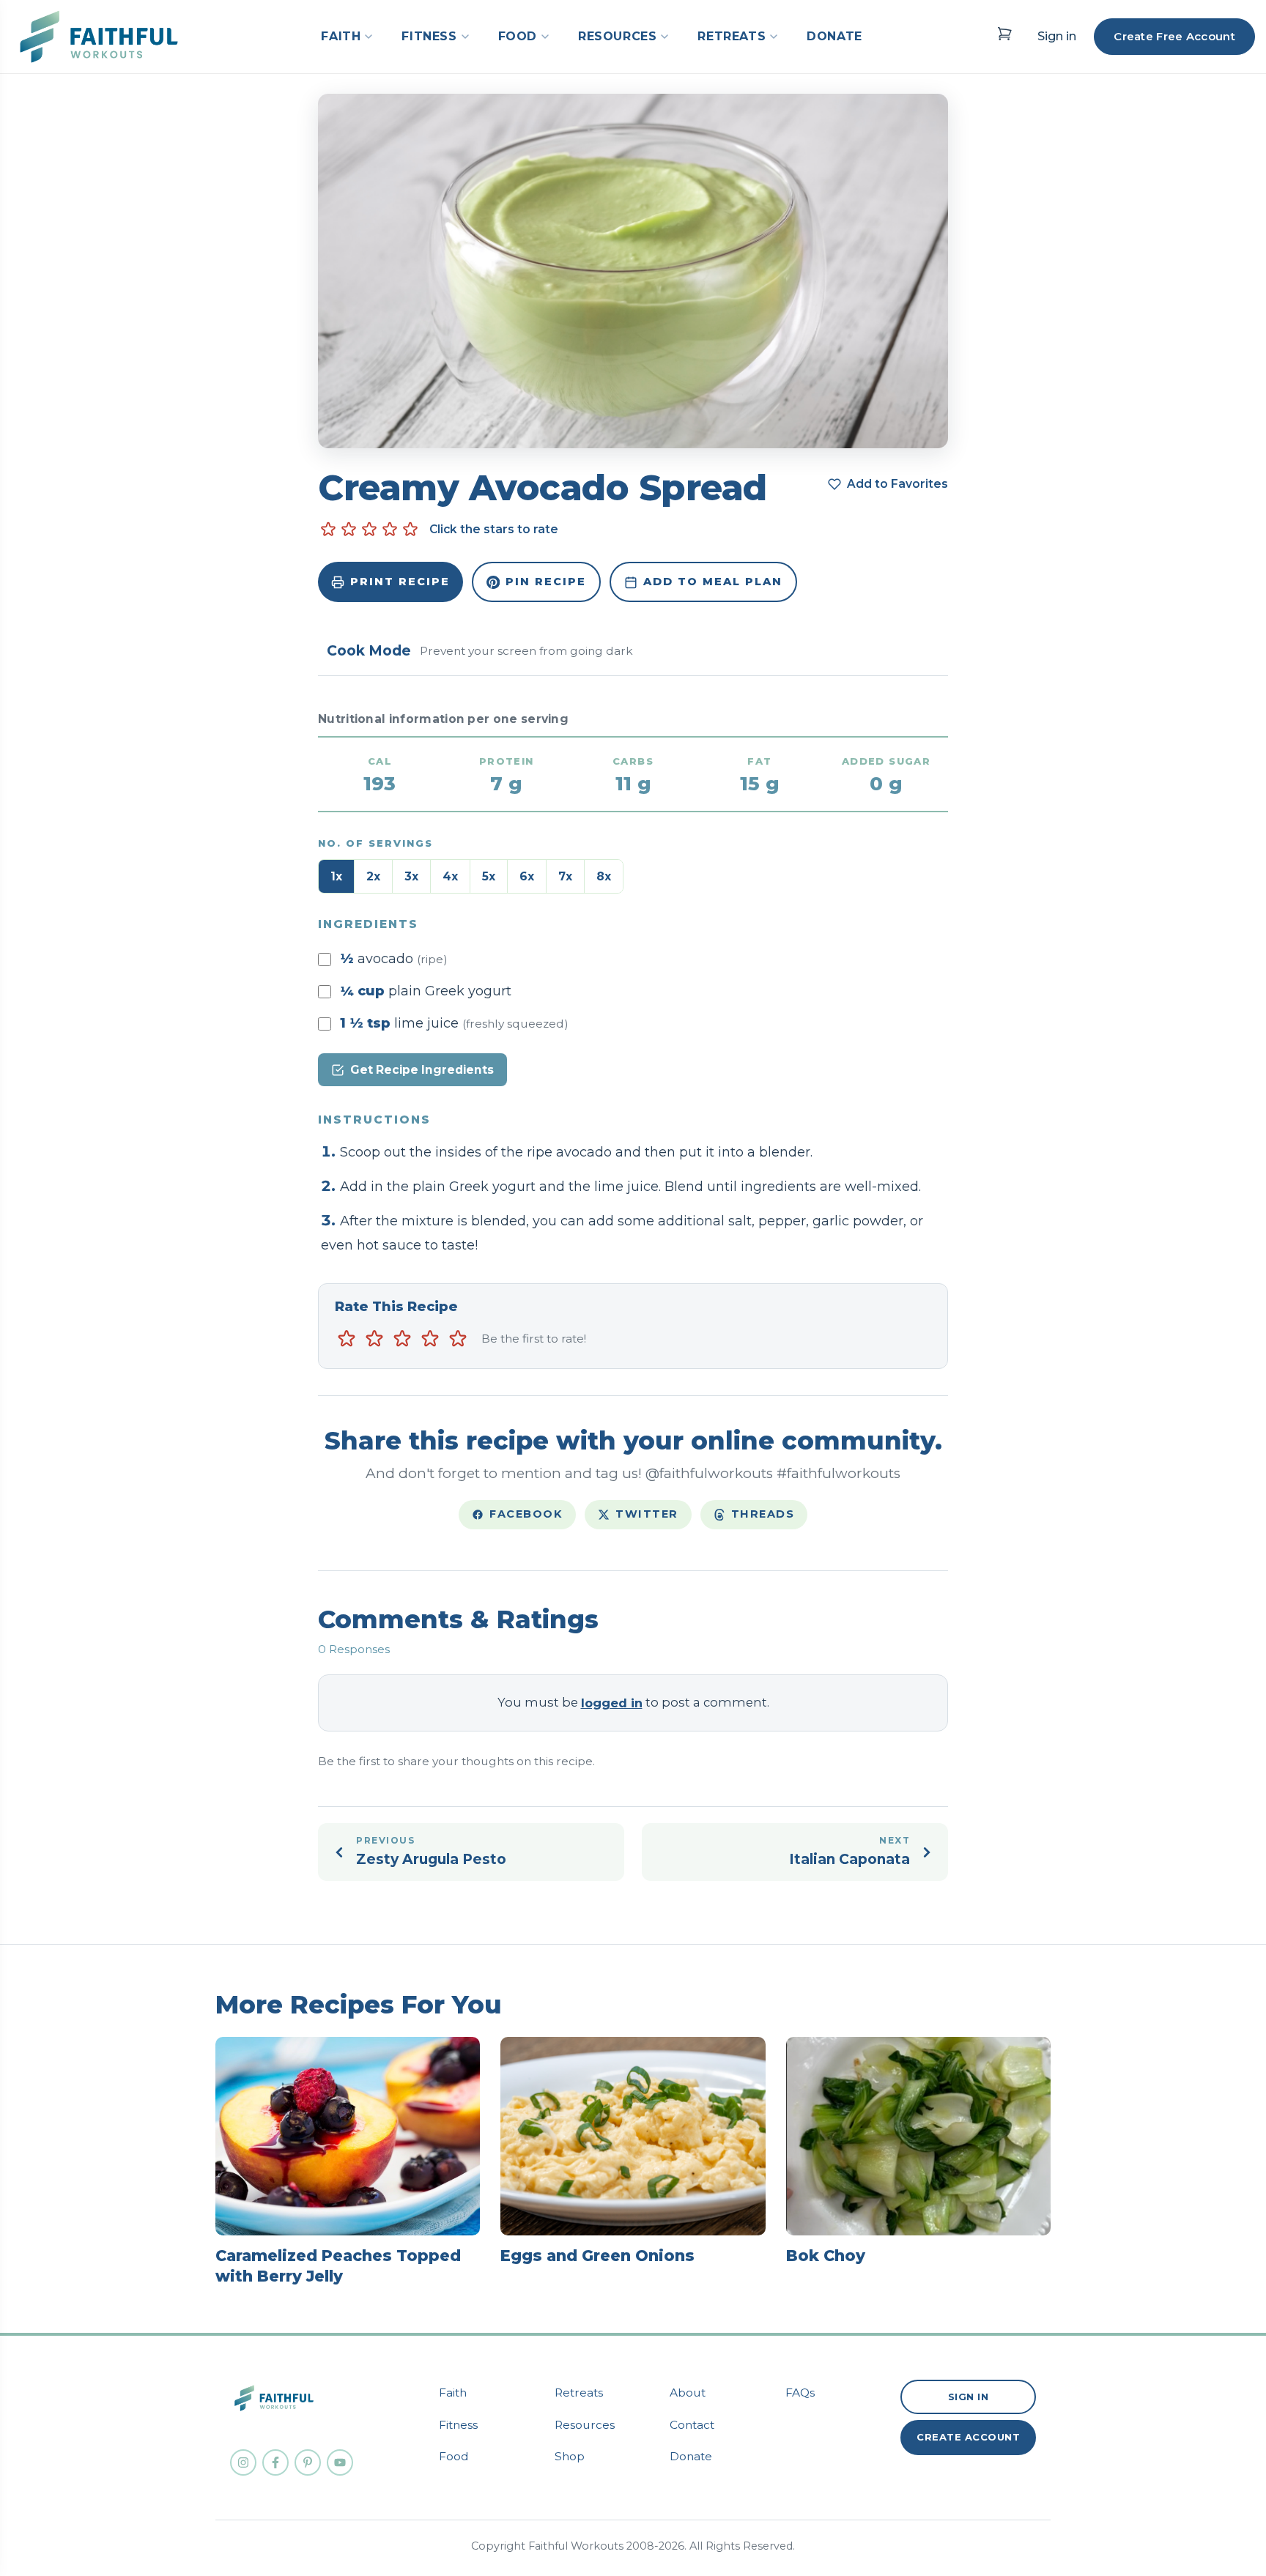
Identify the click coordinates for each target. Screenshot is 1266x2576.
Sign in (1057, 36)
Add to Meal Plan (713, 582)
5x (489, 876)
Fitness (458, 2425)
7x (565, 876)
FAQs (800, 2393)
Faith (453, 2393)
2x (373, 876)
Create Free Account (1174, 36)
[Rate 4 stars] (390, 530)
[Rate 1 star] (328, 530)
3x (411, 876)
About (688, 2393)
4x (450, 876)
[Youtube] (340, 2462)
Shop (570, 2456)
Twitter (647, 1514)
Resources (585, 2425)
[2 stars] (374, 1339)
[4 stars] (430, 1339)
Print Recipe (400, 582)
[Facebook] (275, 2462)
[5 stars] (458, 1339)
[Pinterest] (308, 2462)
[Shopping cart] (1004, 34)
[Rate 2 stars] (349, 530)
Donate (691, 2456)
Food (454, 2456)
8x (604, 876)
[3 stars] (402, 1339)
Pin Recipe (546, 582)
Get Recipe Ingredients (422, 1070)
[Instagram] (243, 2462)
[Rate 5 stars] (410, 530)
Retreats (579, 2393)
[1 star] (347, 1339)
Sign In (969, 2397)
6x (527, 876)
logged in (612, 1703)
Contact (692, 2425)
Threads (763, 1514)
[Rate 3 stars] (369, 530)
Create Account (968, 2437)
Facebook (526, 1514)
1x (336, 876)
